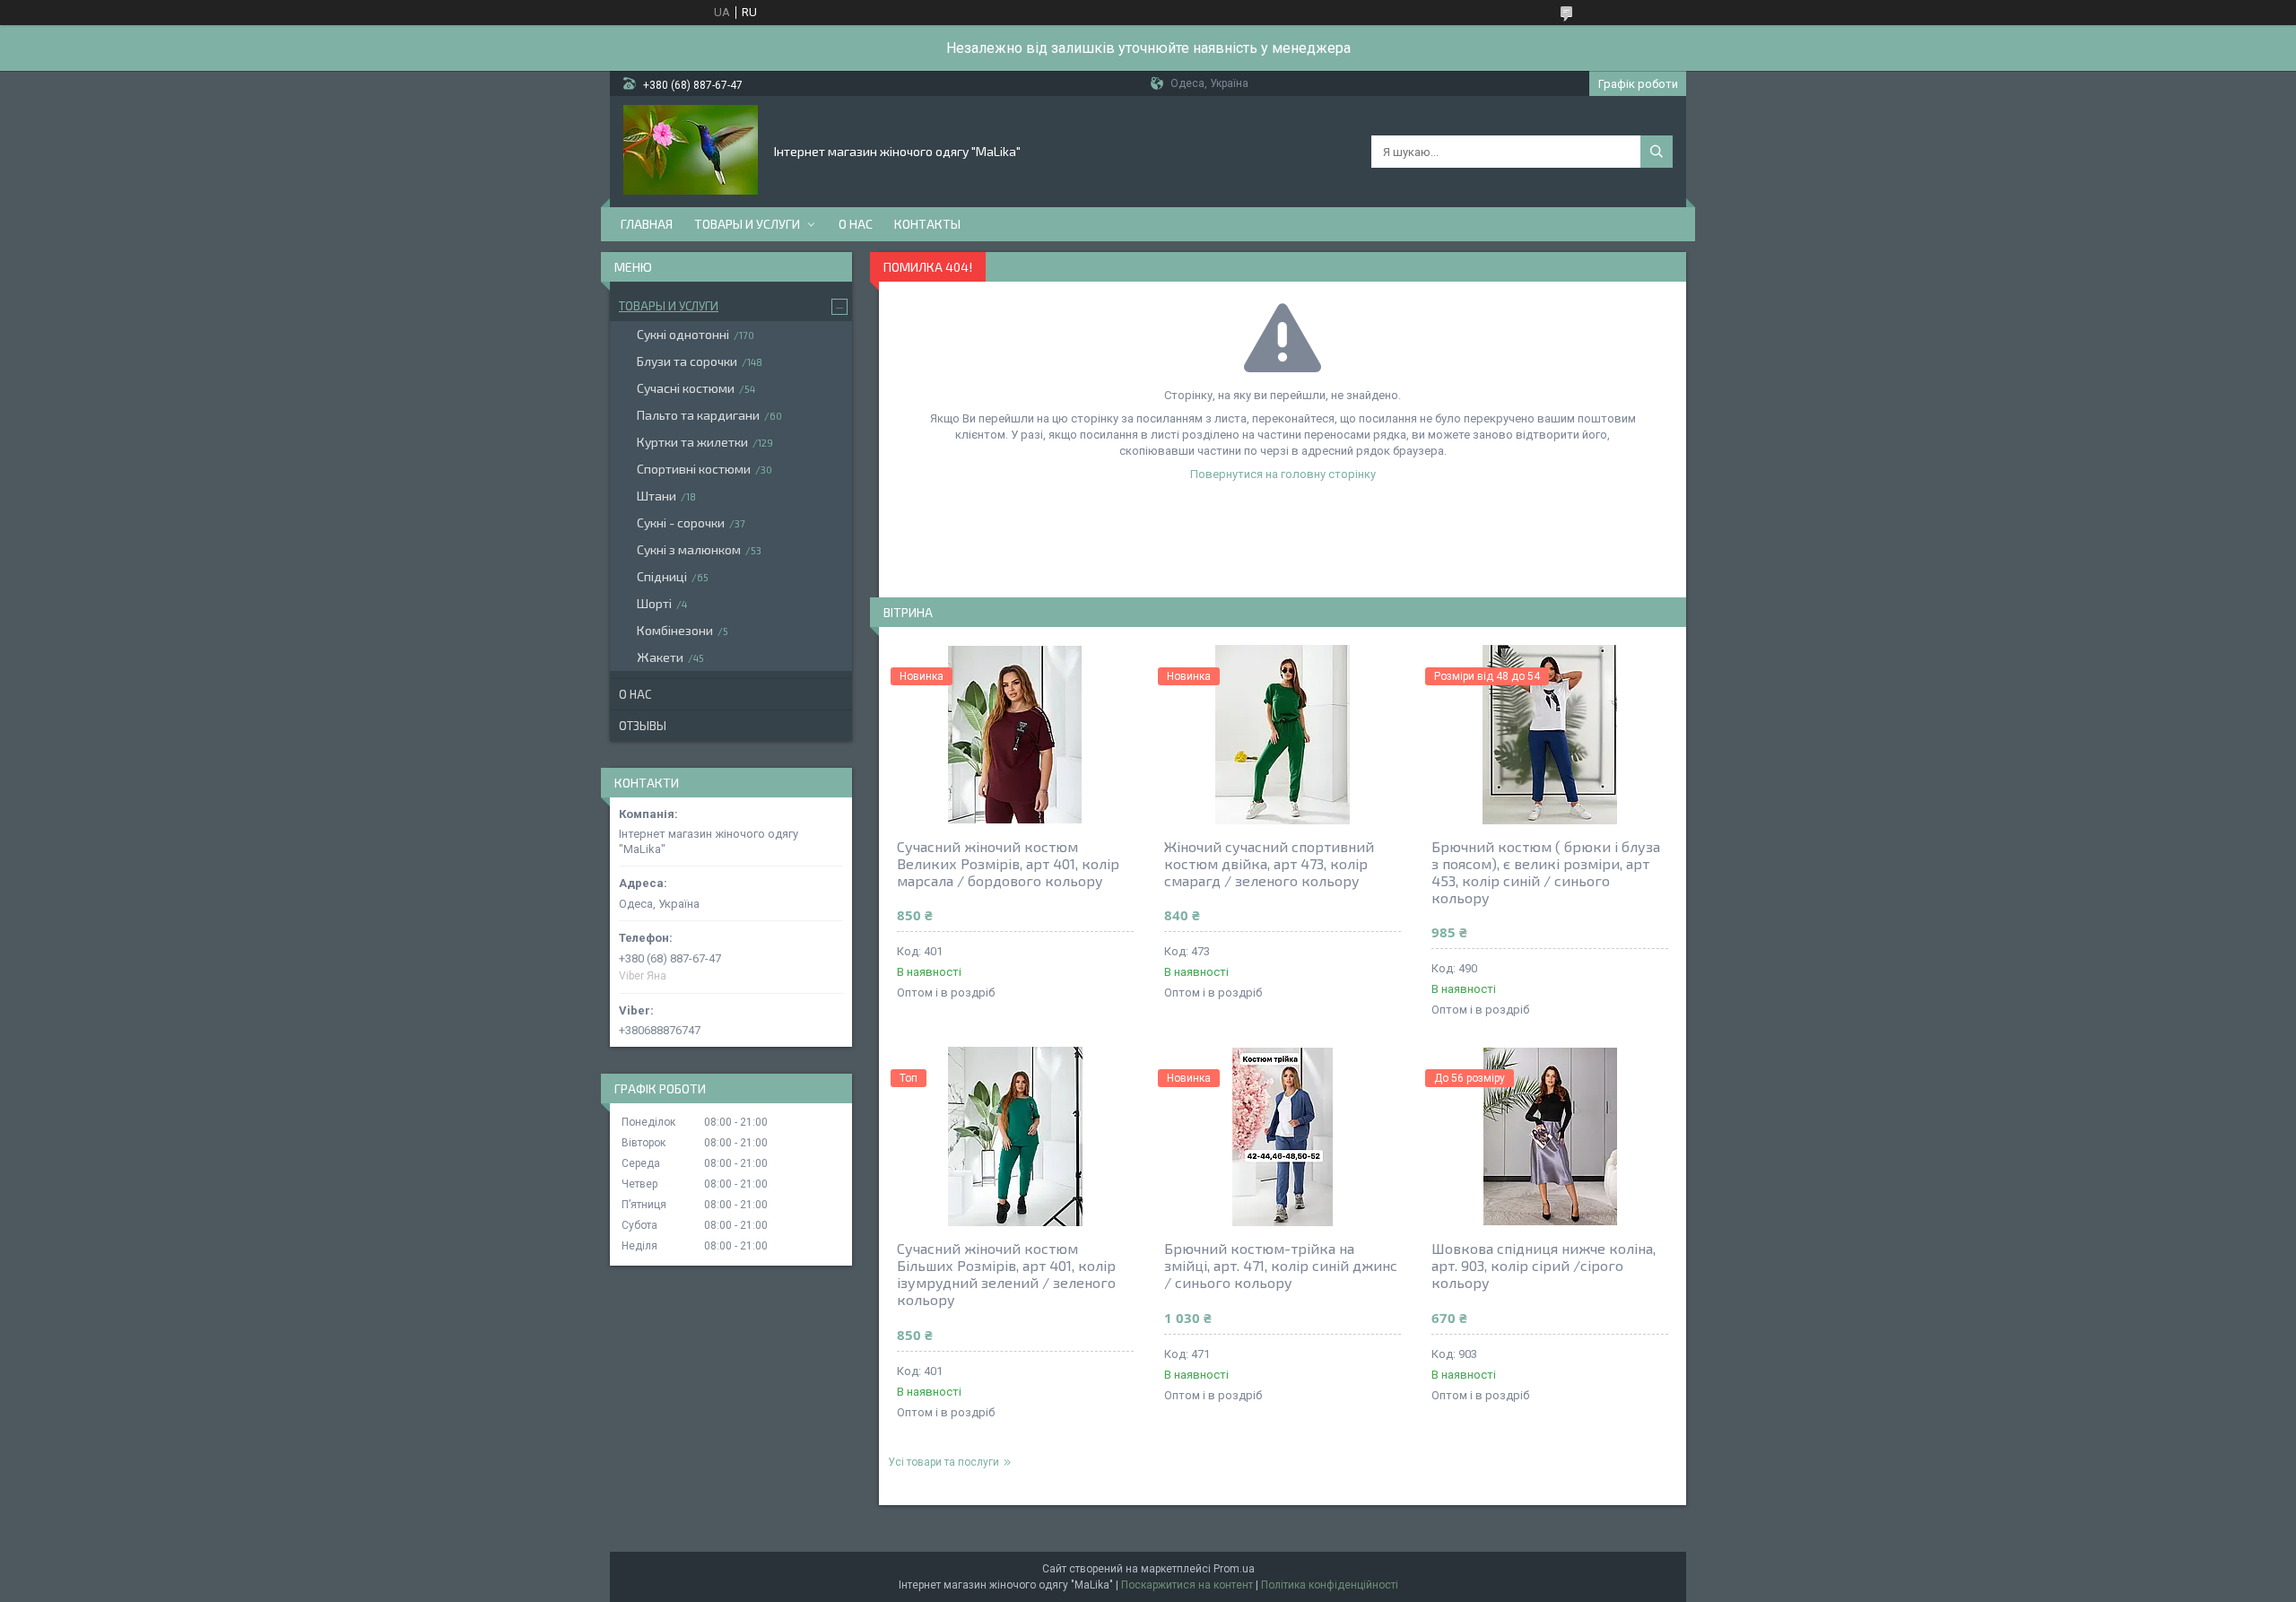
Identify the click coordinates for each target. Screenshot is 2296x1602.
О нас (856, 224)
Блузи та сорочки (687, 361)
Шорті (654, 603)
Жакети (660, 657)
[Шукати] (1657, 152)
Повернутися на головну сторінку (1283, 474)
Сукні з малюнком (689, 549)
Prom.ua (1234, 1569)
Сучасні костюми (686, 388)
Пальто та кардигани (698, 415)
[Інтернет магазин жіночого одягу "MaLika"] (691, 150)
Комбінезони (675, 630)
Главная (647, 224)
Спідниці (662, 576)
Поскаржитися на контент (1187, 1585)
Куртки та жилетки (692, 442)
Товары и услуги (747, 224)
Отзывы (643, 726)
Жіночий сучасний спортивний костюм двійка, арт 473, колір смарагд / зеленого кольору (1269, 863)
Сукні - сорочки (681, 522)
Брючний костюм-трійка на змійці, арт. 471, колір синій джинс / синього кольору (1281, 1265)
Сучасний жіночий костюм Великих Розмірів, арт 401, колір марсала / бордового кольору (1008, 863)
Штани (657, 496)
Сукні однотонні (683, 334)
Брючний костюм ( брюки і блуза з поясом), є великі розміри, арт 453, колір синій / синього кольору (1546, 872)
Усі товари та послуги (944, 1462)
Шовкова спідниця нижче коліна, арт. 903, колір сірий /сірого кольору (1544, 1265)
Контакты (927, 224)
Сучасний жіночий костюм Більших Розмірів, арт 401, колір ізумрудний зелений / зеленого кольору (1006, 1274)
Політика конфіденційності (1330, 1585)
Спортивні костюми (694, 469)
